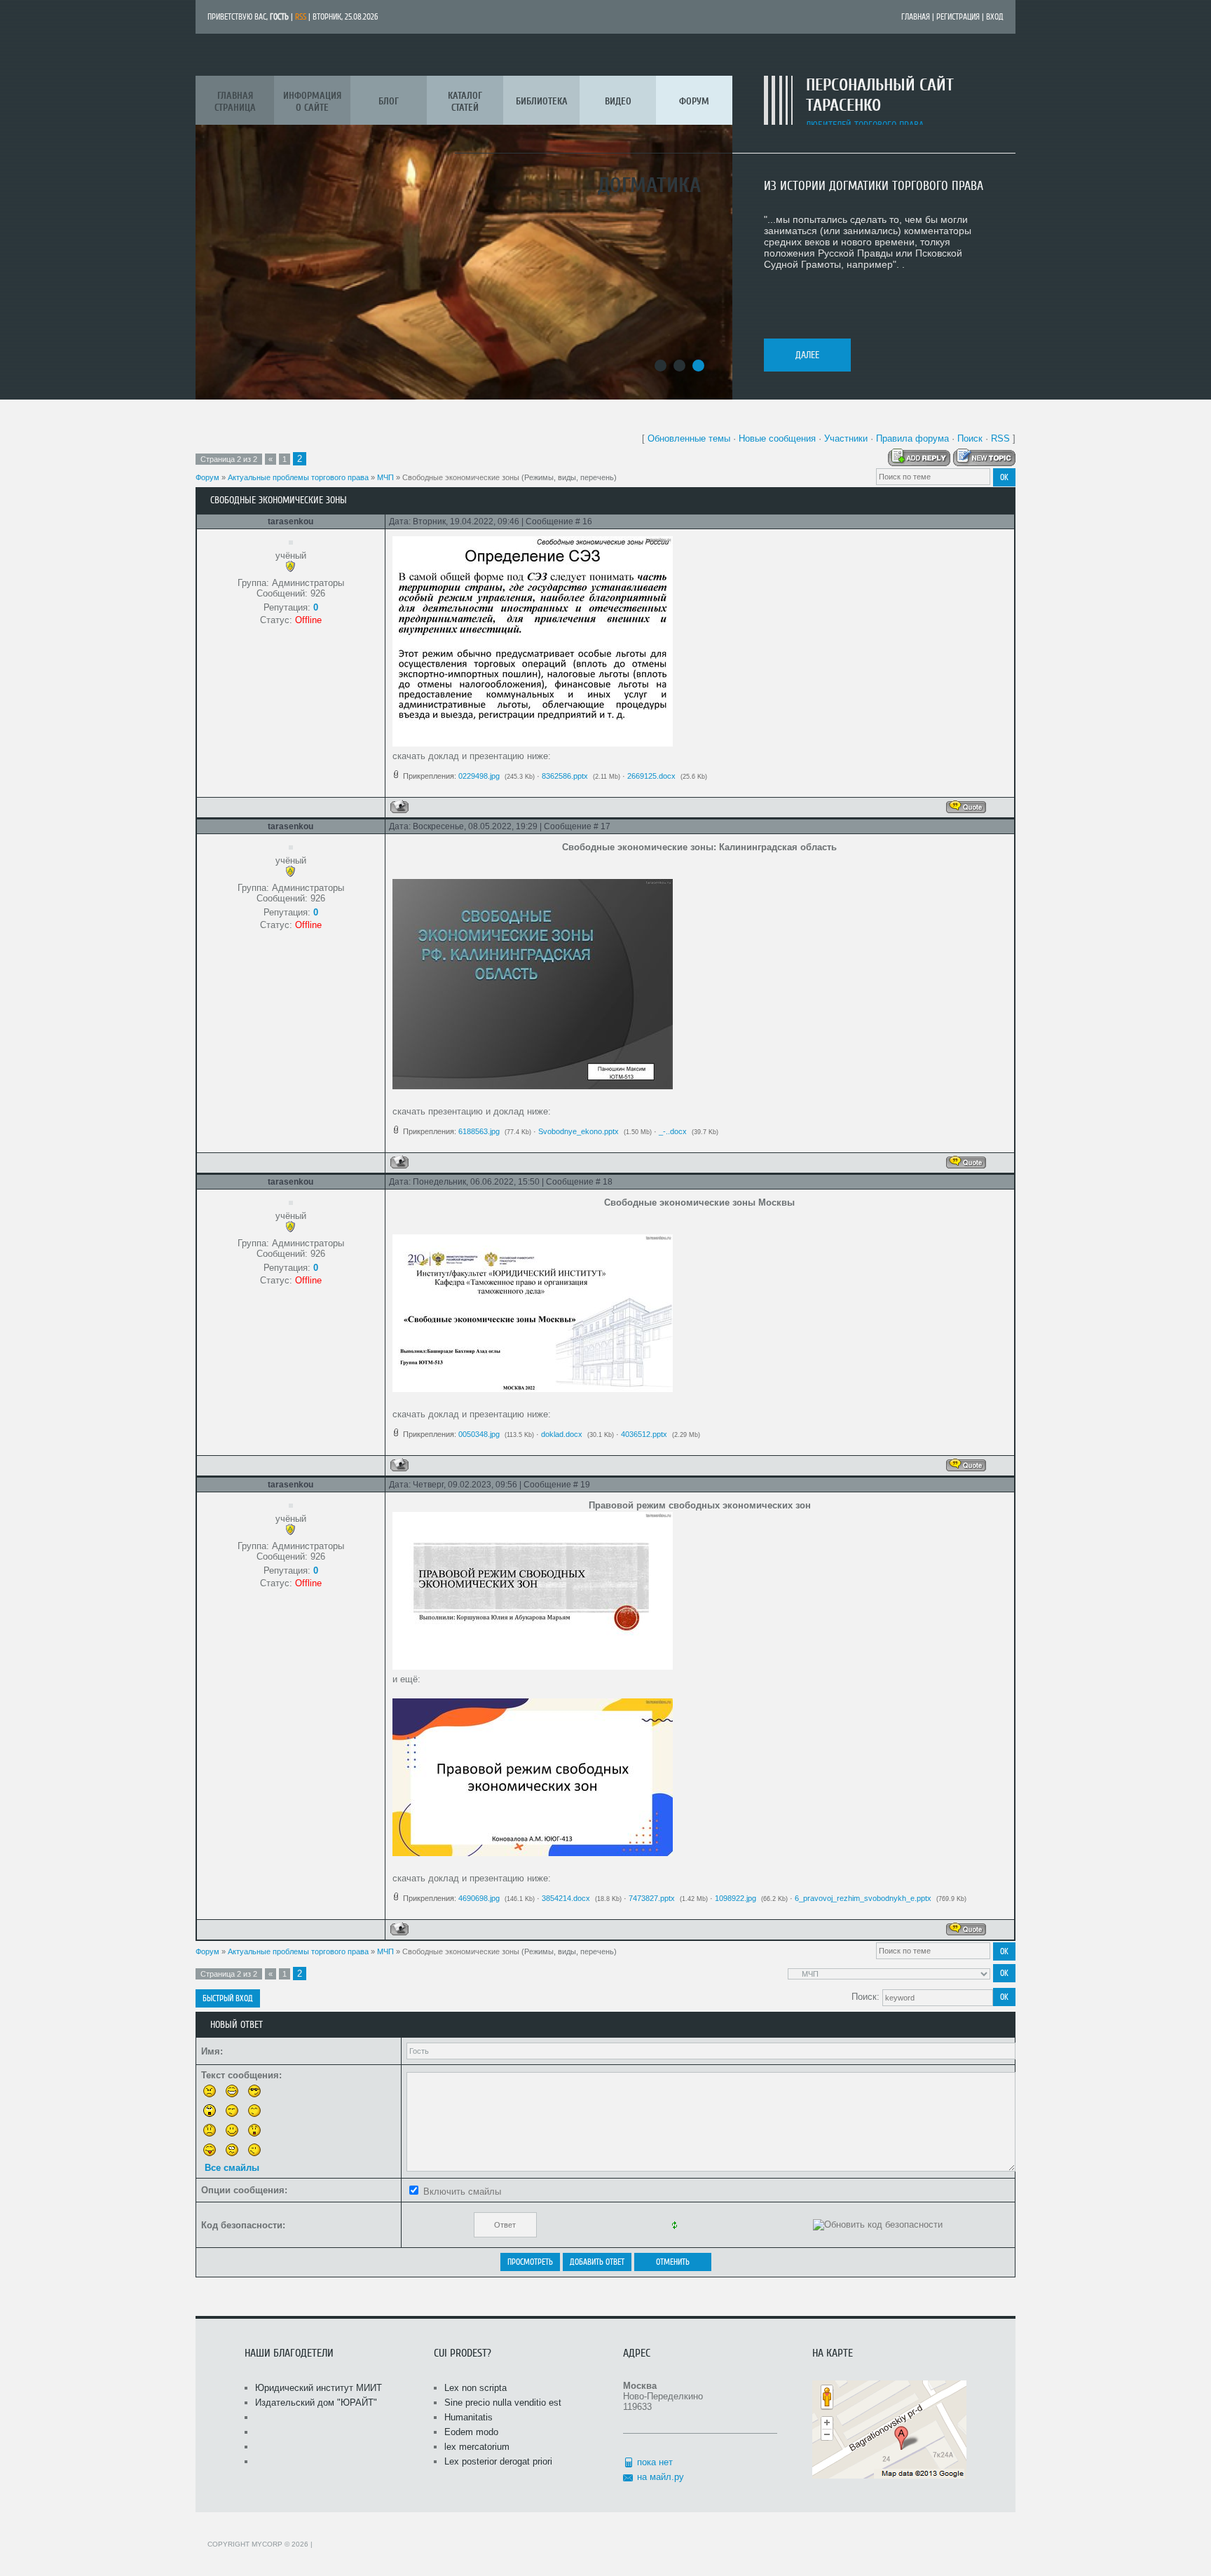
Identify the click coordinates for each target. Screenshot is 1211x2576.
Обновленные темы (689, 438)
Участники (846, 438)
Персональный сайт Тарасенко (880, 95)
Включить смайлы (462, 2192)
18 (608, 1182)
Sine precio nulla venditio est (503, 2403)
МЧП (385, 477)
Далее (807, 355)
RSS (301, 17)
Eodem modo (471, 2432)
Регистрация (958, 17)
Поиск (970, 438)
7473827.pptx (652, 1898)
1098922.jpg (736, 1898)
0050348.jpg (479, 1434)
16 (587, 522)
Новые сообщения (777, 438)
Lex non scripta (475, 2388)
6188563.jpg (479, 1131)
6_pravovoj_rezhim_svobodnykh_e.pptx (863, 1898)
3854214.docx (566, 1898)
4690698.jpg (479, 1898)
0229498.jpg (479, 776)
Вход (995, 17)
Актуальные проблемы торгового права (298, 477)
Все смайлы (232, 2168)
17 (605, 826)
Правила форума (912, 438)
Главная (916, 17)
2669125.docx (651, 776)
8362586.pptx (565, 776)
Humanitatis (468, 2417)
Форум (207, 477)
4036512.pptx (644, 1434)
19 (585, 1485)
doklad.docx (562, 1434)
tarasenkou (290, 522)
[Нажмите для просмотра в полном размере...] (533, 743)
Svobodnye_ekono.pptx (579, 1131)
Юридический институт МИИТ (319, 2388)
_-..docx (673, 1131)
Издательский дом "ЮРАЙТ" (316, 2403)
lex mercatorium (477, 2447)
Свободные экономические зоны (461, 477)
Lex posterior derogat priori (498, 2461)
